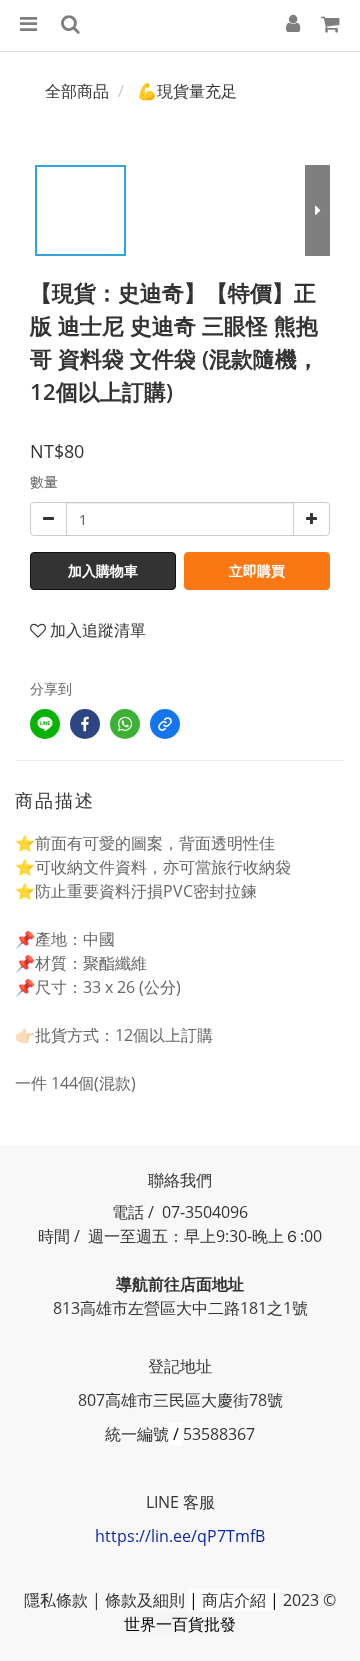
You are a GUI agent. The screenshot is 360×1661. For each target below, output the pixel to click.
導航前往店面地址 (180, 1284)
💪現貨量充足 (187, 91)
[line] (45, 724)
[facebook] (85, 724)
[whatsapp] (125, 724)
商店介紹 (234, 1600)
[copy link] (165, 724)
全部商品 (77, 91)
